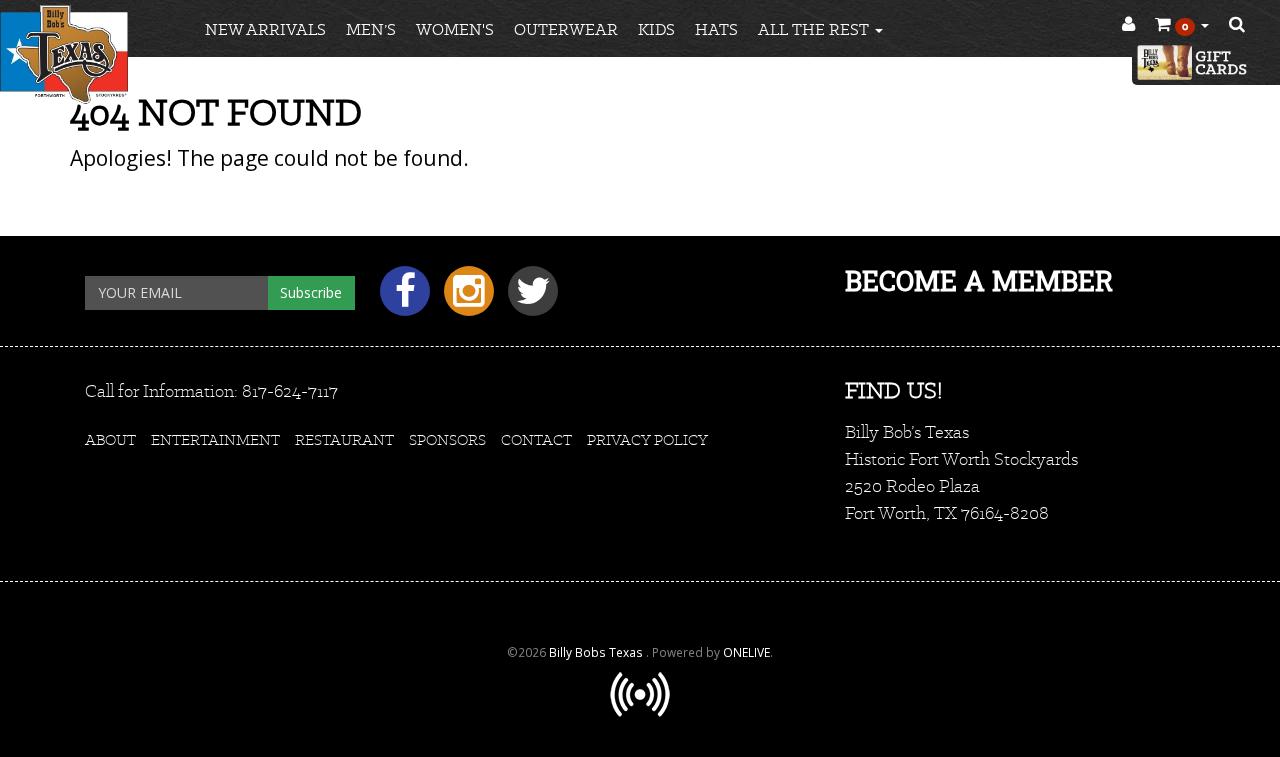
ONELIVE (746, 652)
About (110, 439)
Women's (455, 29)
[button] (1182, 25)
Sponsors (447, 439)
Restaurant (344, 439)
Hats (716, 29)
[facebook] (402, 298)
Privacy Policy (647, 439)
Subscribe (311, 292)
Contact (536, 439)
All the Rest (815, 29)
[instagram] (466, 298)
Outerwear (566, 29)
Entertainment (215, 439)
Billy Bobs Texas (597, 652)
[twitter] (528, 298)
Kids (656, 29)
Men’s (371, 29)
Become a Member (979, 280)
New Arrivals (265, 29)
